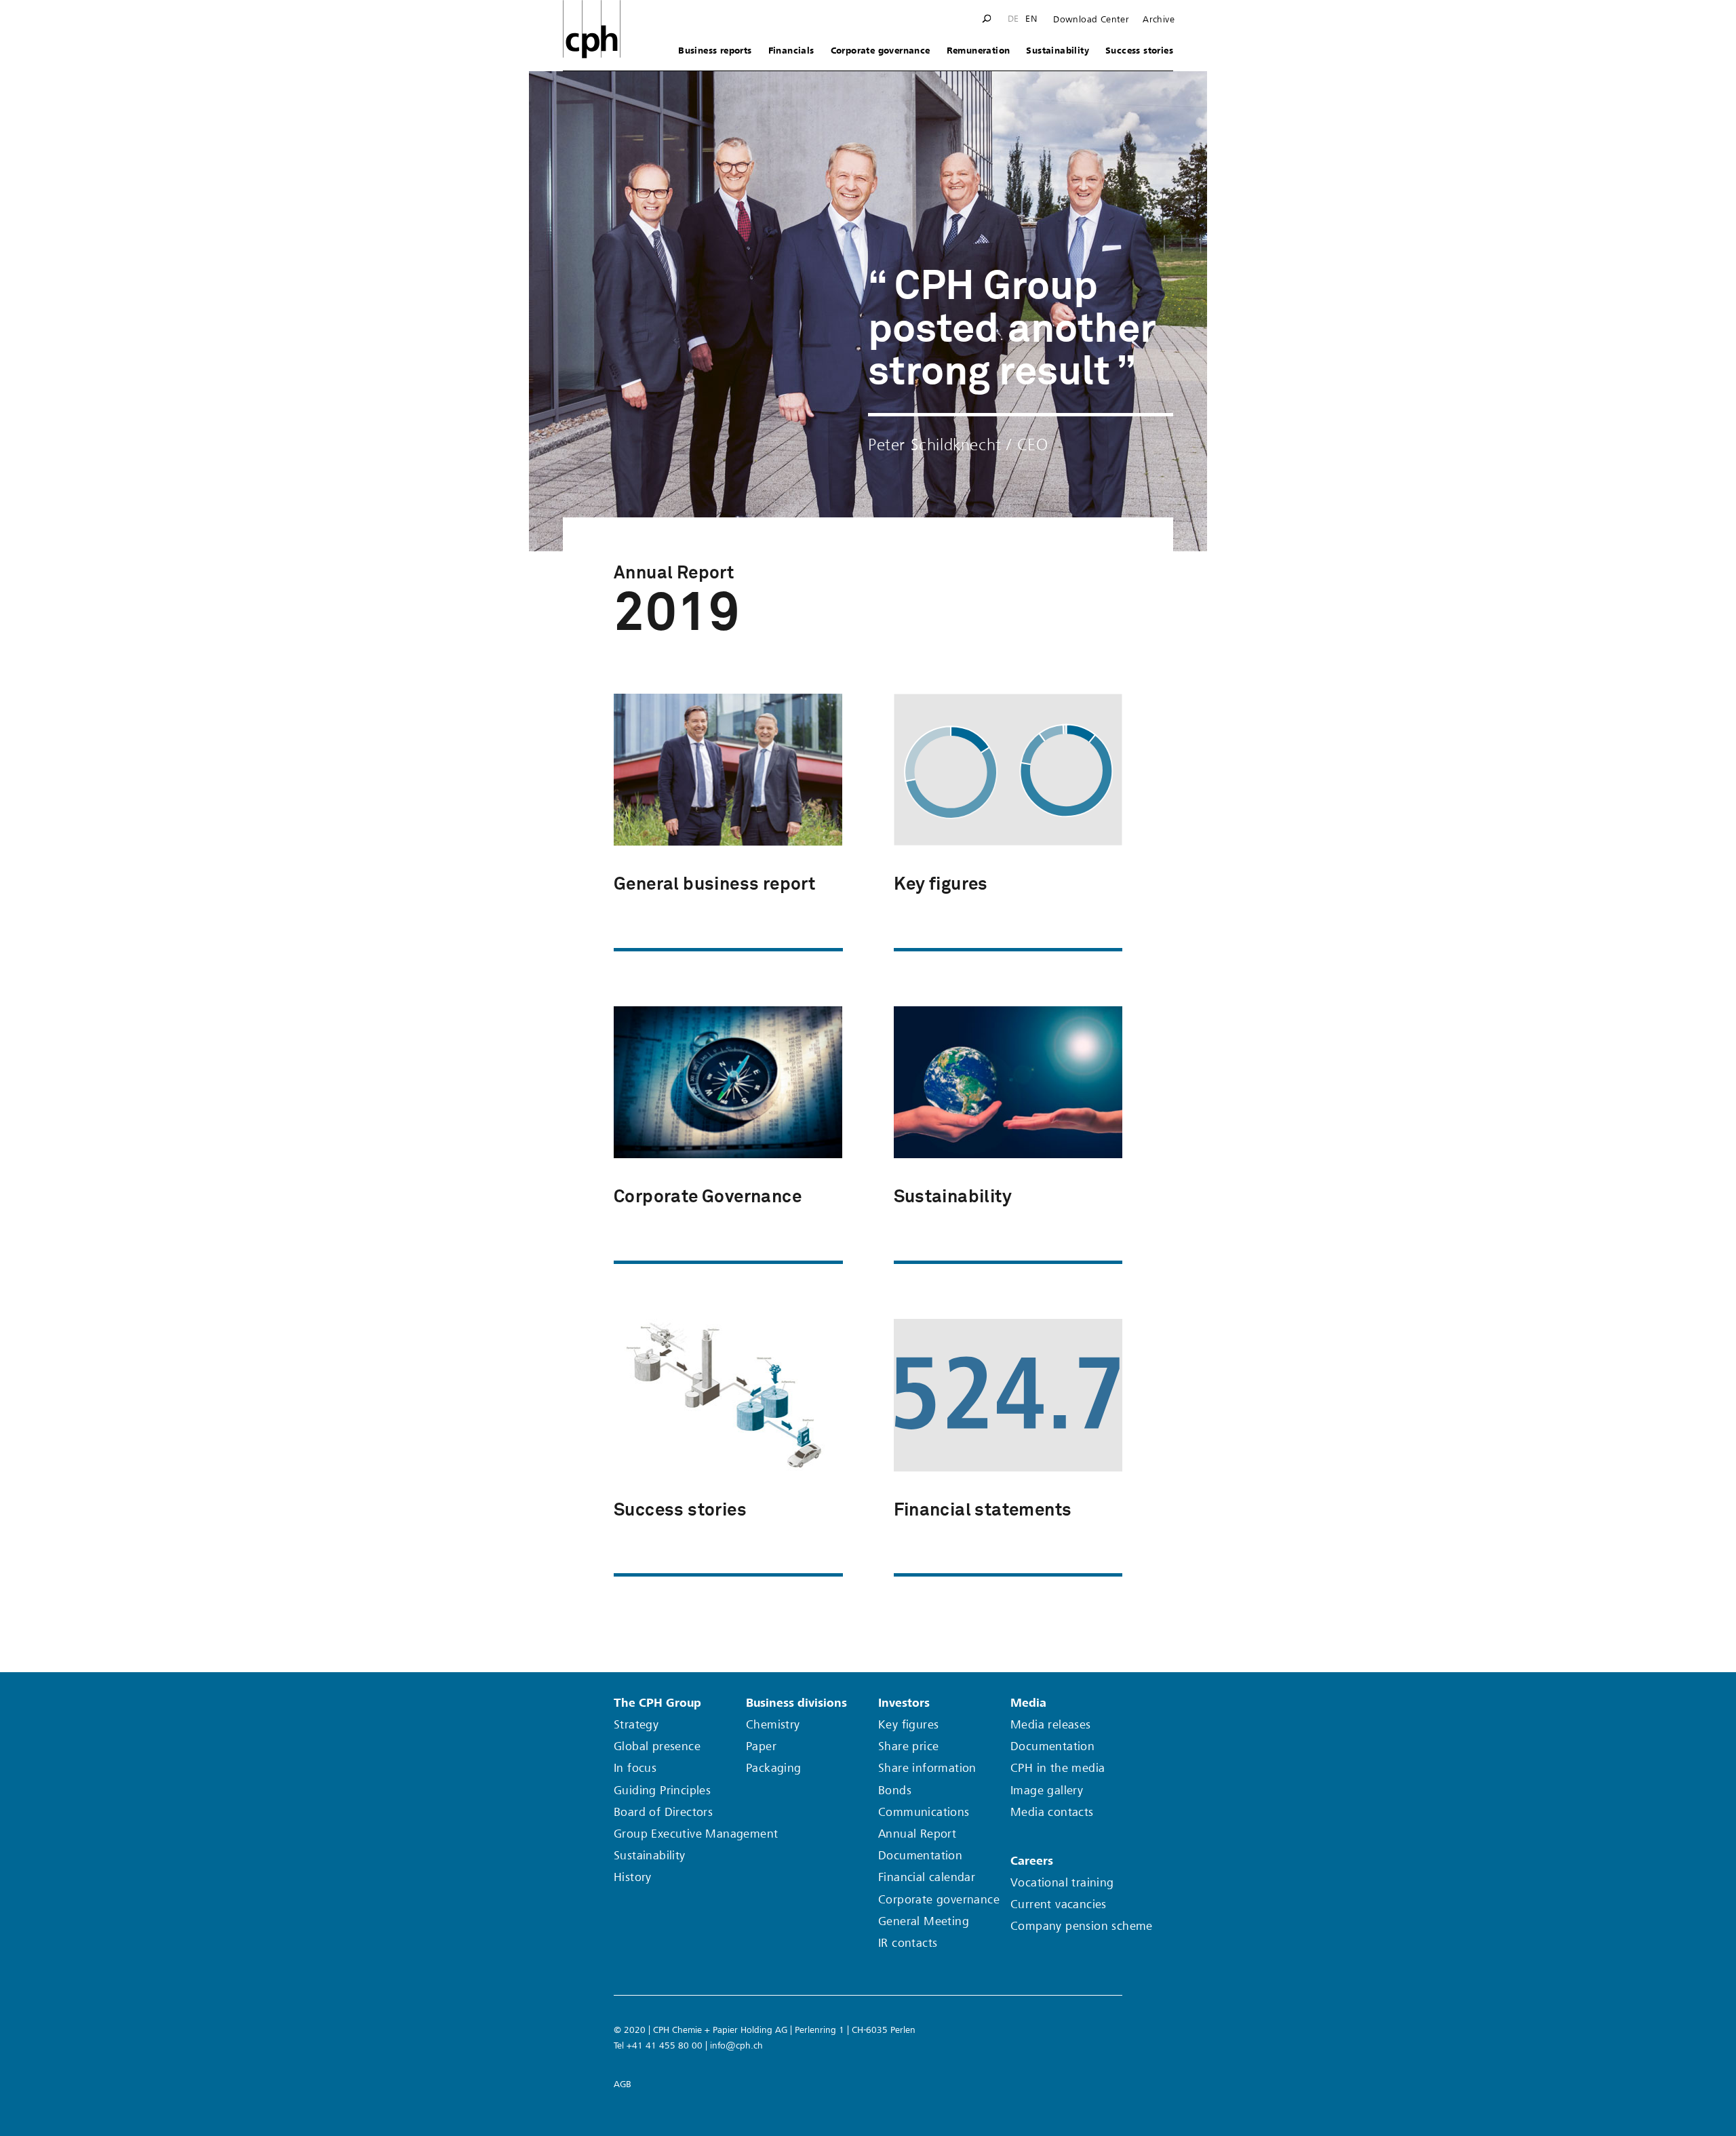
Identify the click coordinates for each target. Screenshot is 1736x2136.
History (633, 1877)
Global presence (657, 1746)
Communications (924, 1812)
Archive (1159, 20)
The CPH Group (657, 1703)
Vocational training (1062, 1883)
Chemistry (773, 1725)
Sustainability (1058, 51)
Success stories (1139, 51)
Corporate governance (881, 51)
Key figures (908, 1725)
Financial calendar (927, 1877)
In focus (635, 1768)
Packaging (774, 1768)
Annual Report (917, 1834)
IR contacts (908, 1943)
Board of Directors (663, 1812)
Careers (1032, 1861)
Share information (927, 1768)
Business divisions (796, 1703)
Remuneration (979, 51)
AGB (623, 2084)
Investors (904, 1703)
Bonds (895, 1791)
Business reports (715, 51)
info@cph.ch (736, 2045)
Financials (791, 51)
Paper (761, 1746)
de (1013, 19)
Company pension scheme (1082, 1926)
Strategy (636, 1725)
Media (1028, 1703)
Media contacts (1052, 1812)
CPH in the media (1058, 1768)
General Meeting (924, 1921)
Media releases (1051, 1725)
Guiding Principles (662, 1791)
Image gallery (1047, 1791)
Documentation (920, 1856)
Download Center (1091, 20)
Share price (908, 1746)
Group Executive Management (696, 1834)
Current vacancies (1059, 1904)
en (1031, 19)
